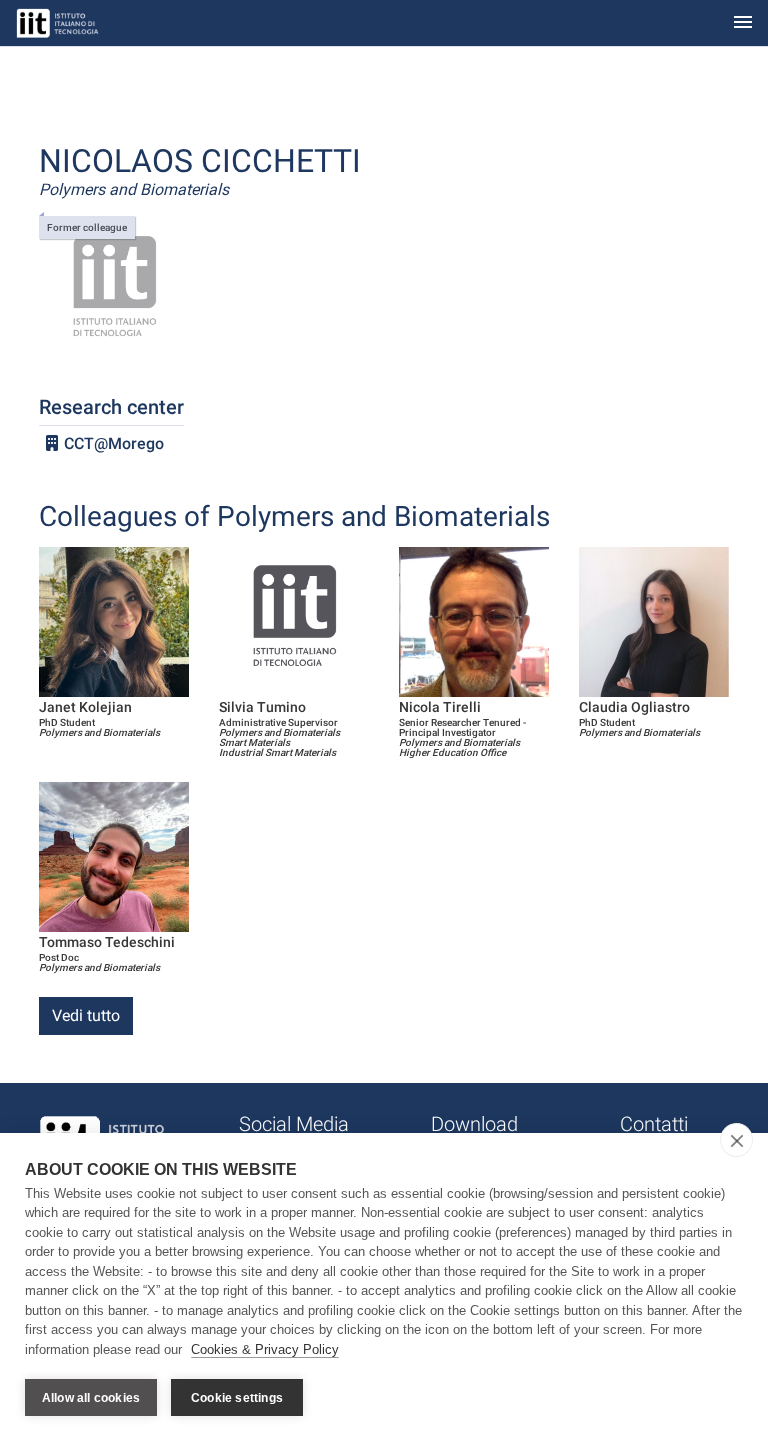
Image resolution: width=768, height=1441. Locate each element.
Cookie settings (237, 1398)
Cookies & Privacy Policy (265, 1349)
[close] (736, 1140)
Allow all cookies (91, 1398)
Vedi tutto (86, 1015)
